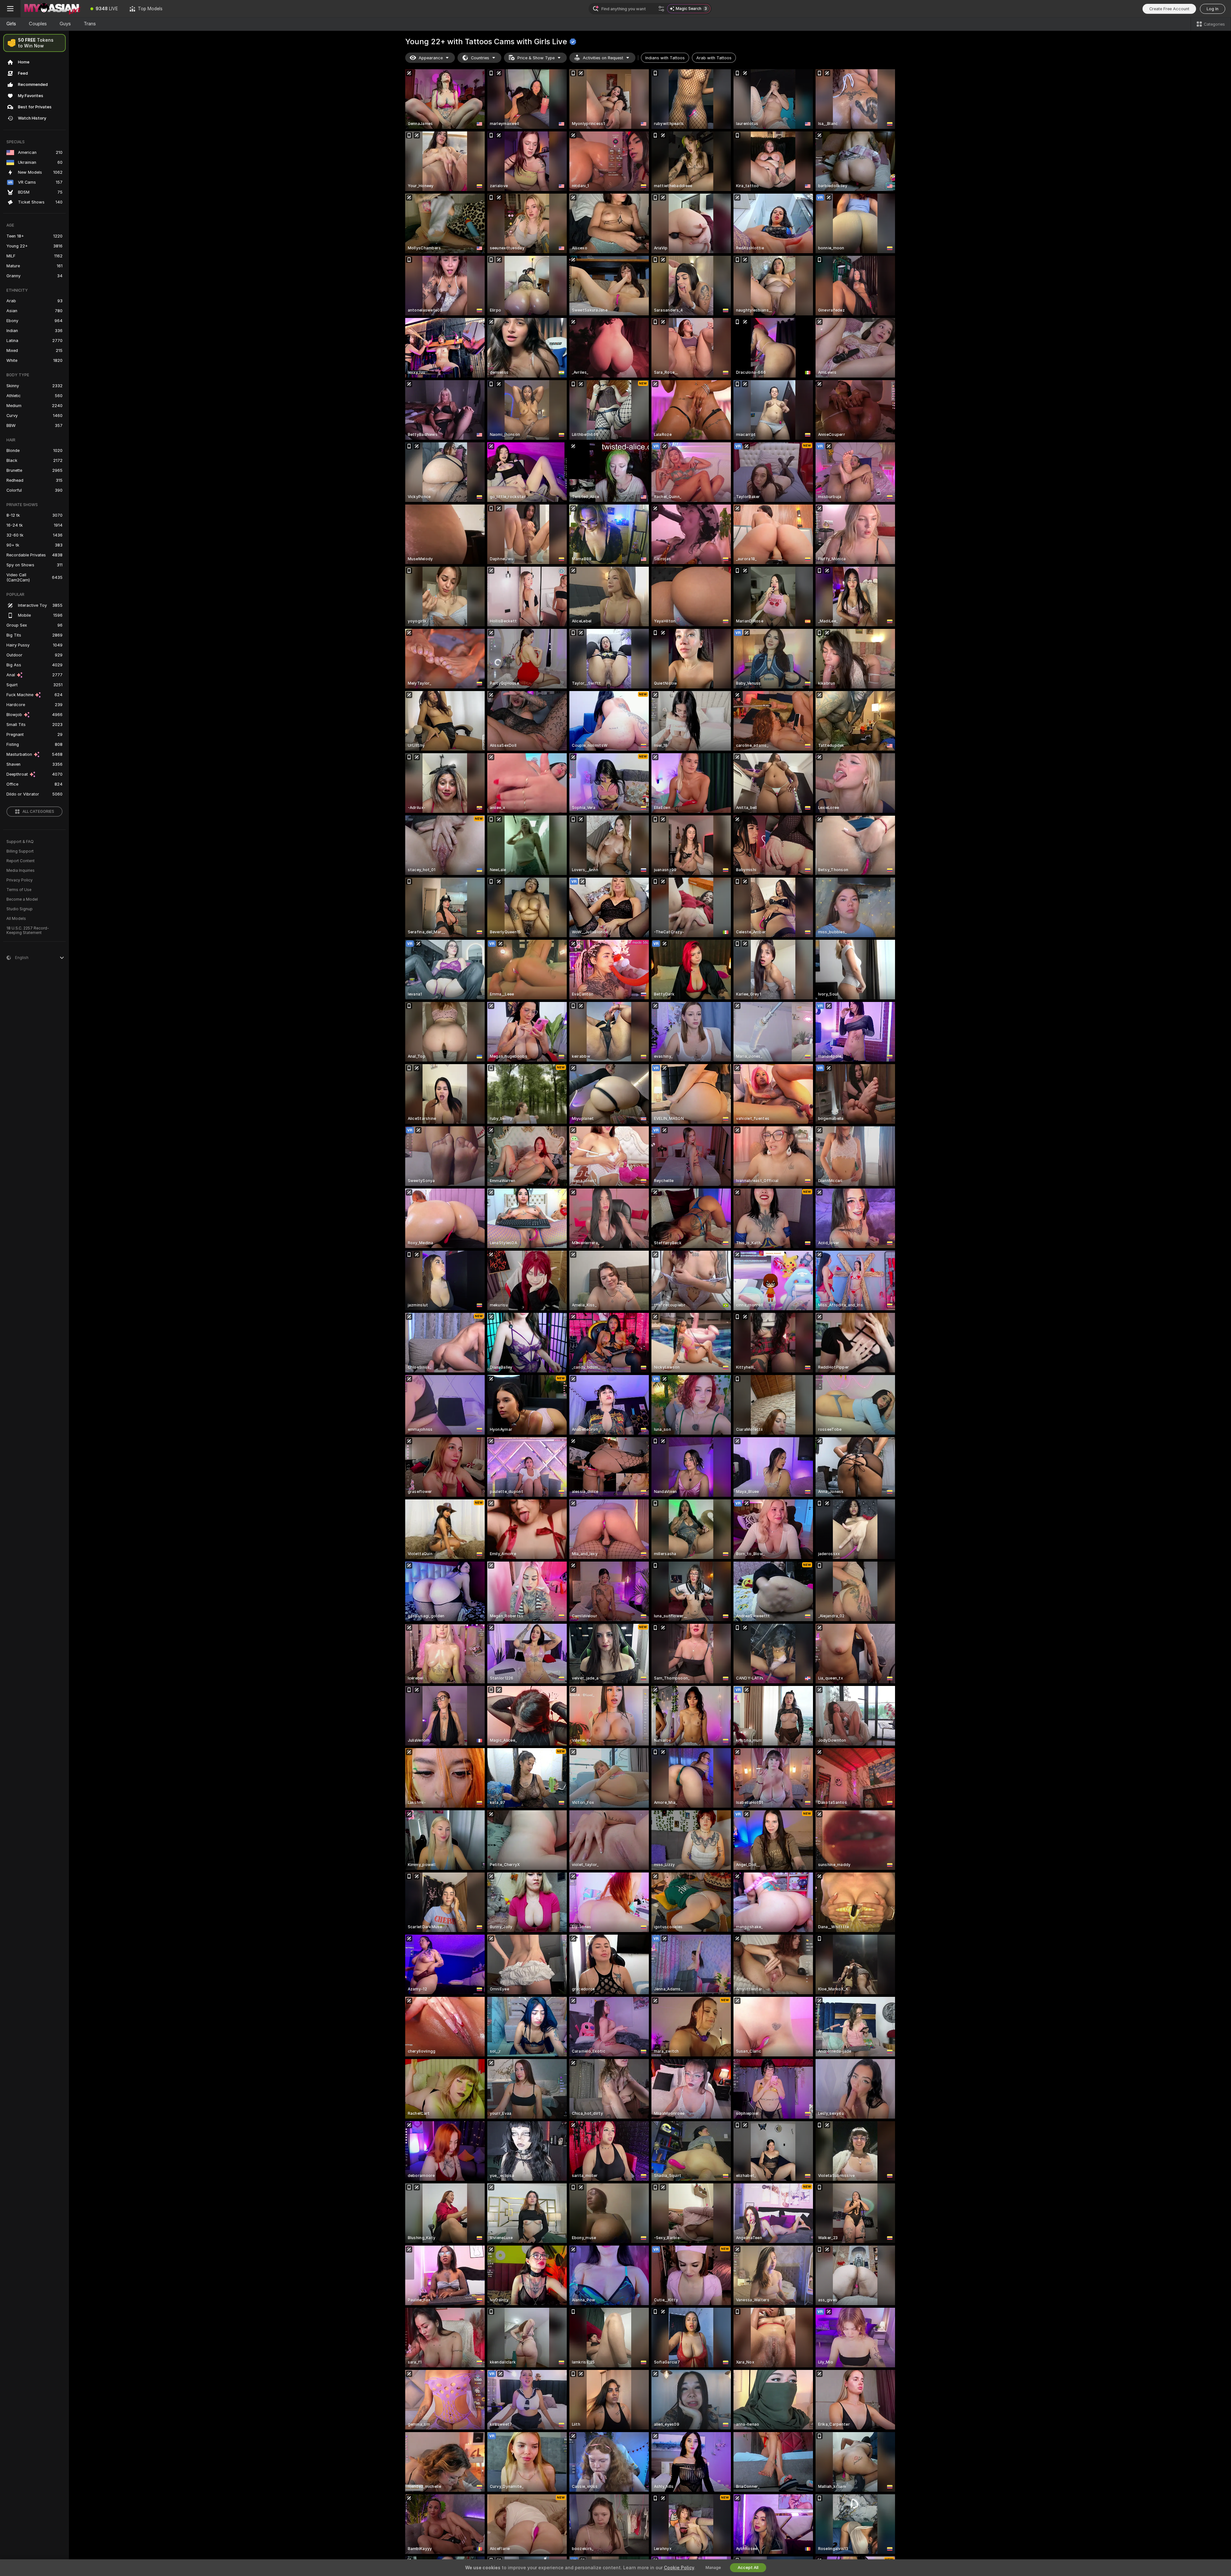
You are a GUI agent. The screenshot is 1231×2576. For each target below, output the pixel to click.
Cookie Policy (679, 2568)
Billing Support (20, 851)
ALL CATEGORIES (38, 812)
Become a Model (22, 899)
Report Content (21, 861)
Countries (480, 58)
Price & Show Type (536, 58)
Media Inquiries (21, 871)
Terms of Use (19, 890)
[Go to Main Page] (53, 9)
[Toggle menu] (10, 9)
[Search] (661, 9)
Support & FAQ (20, 842)
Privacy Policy (20, 880)
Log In (1213, 9)
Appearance (431, 58)
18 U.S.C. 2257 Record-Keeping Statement (28, 930)
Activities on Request (603, 58)
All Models (16, 919)
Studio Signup (20, 909)
